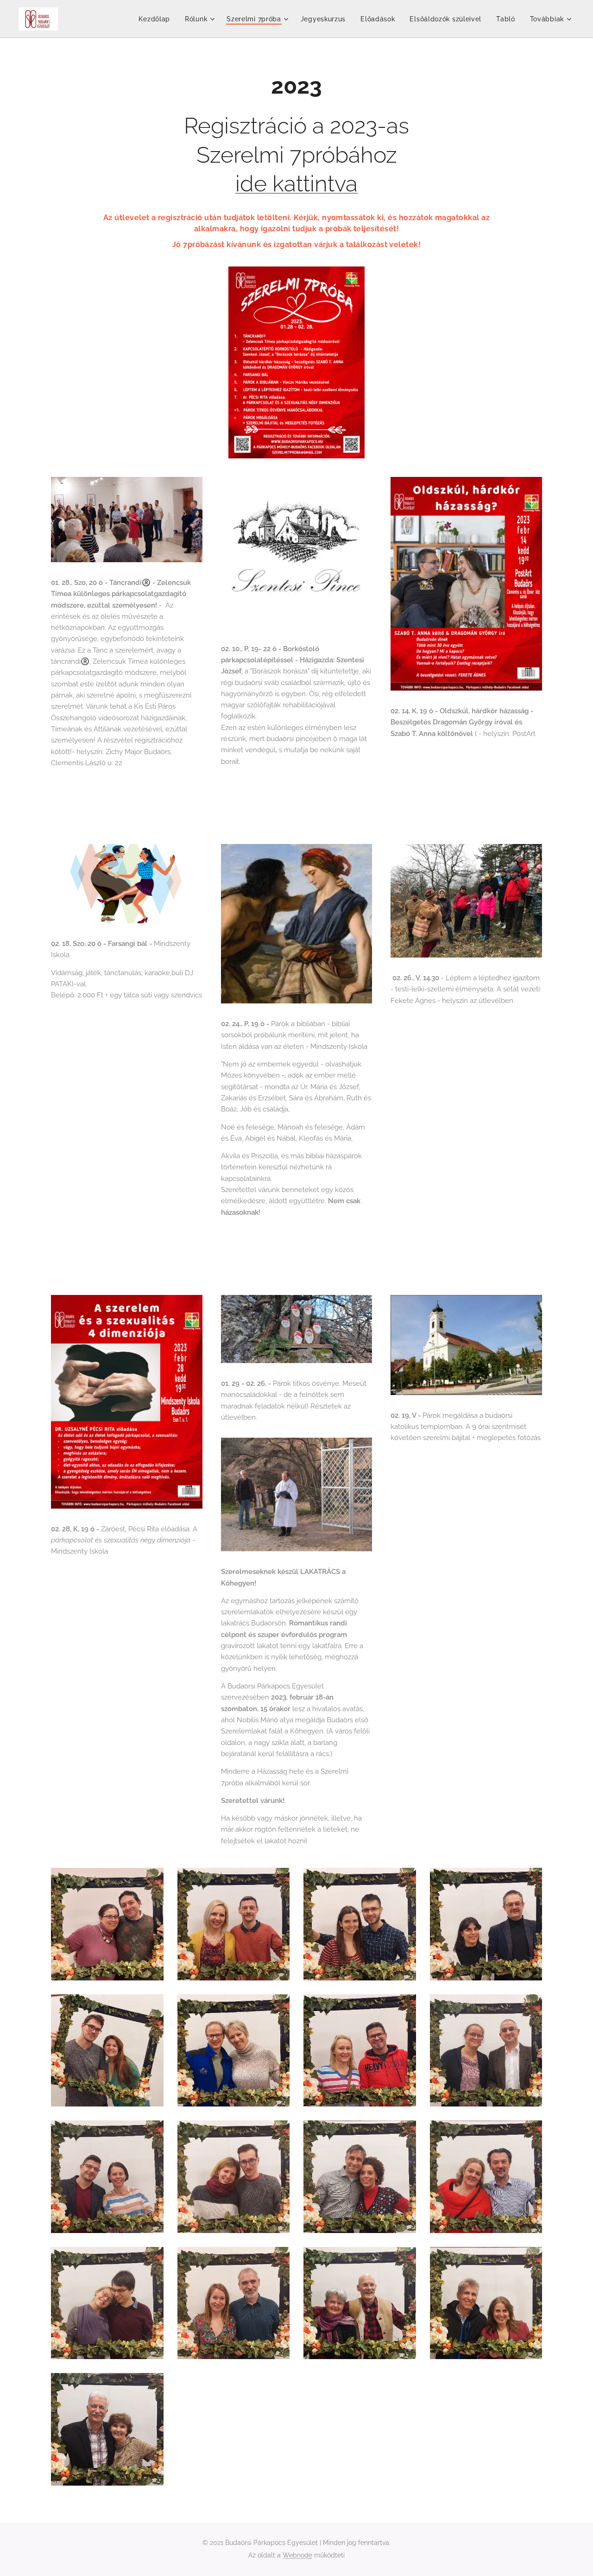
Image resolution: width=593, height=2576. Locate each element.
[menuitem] (157, 19)
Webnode (297, 2555)
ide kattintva (296, 184)
